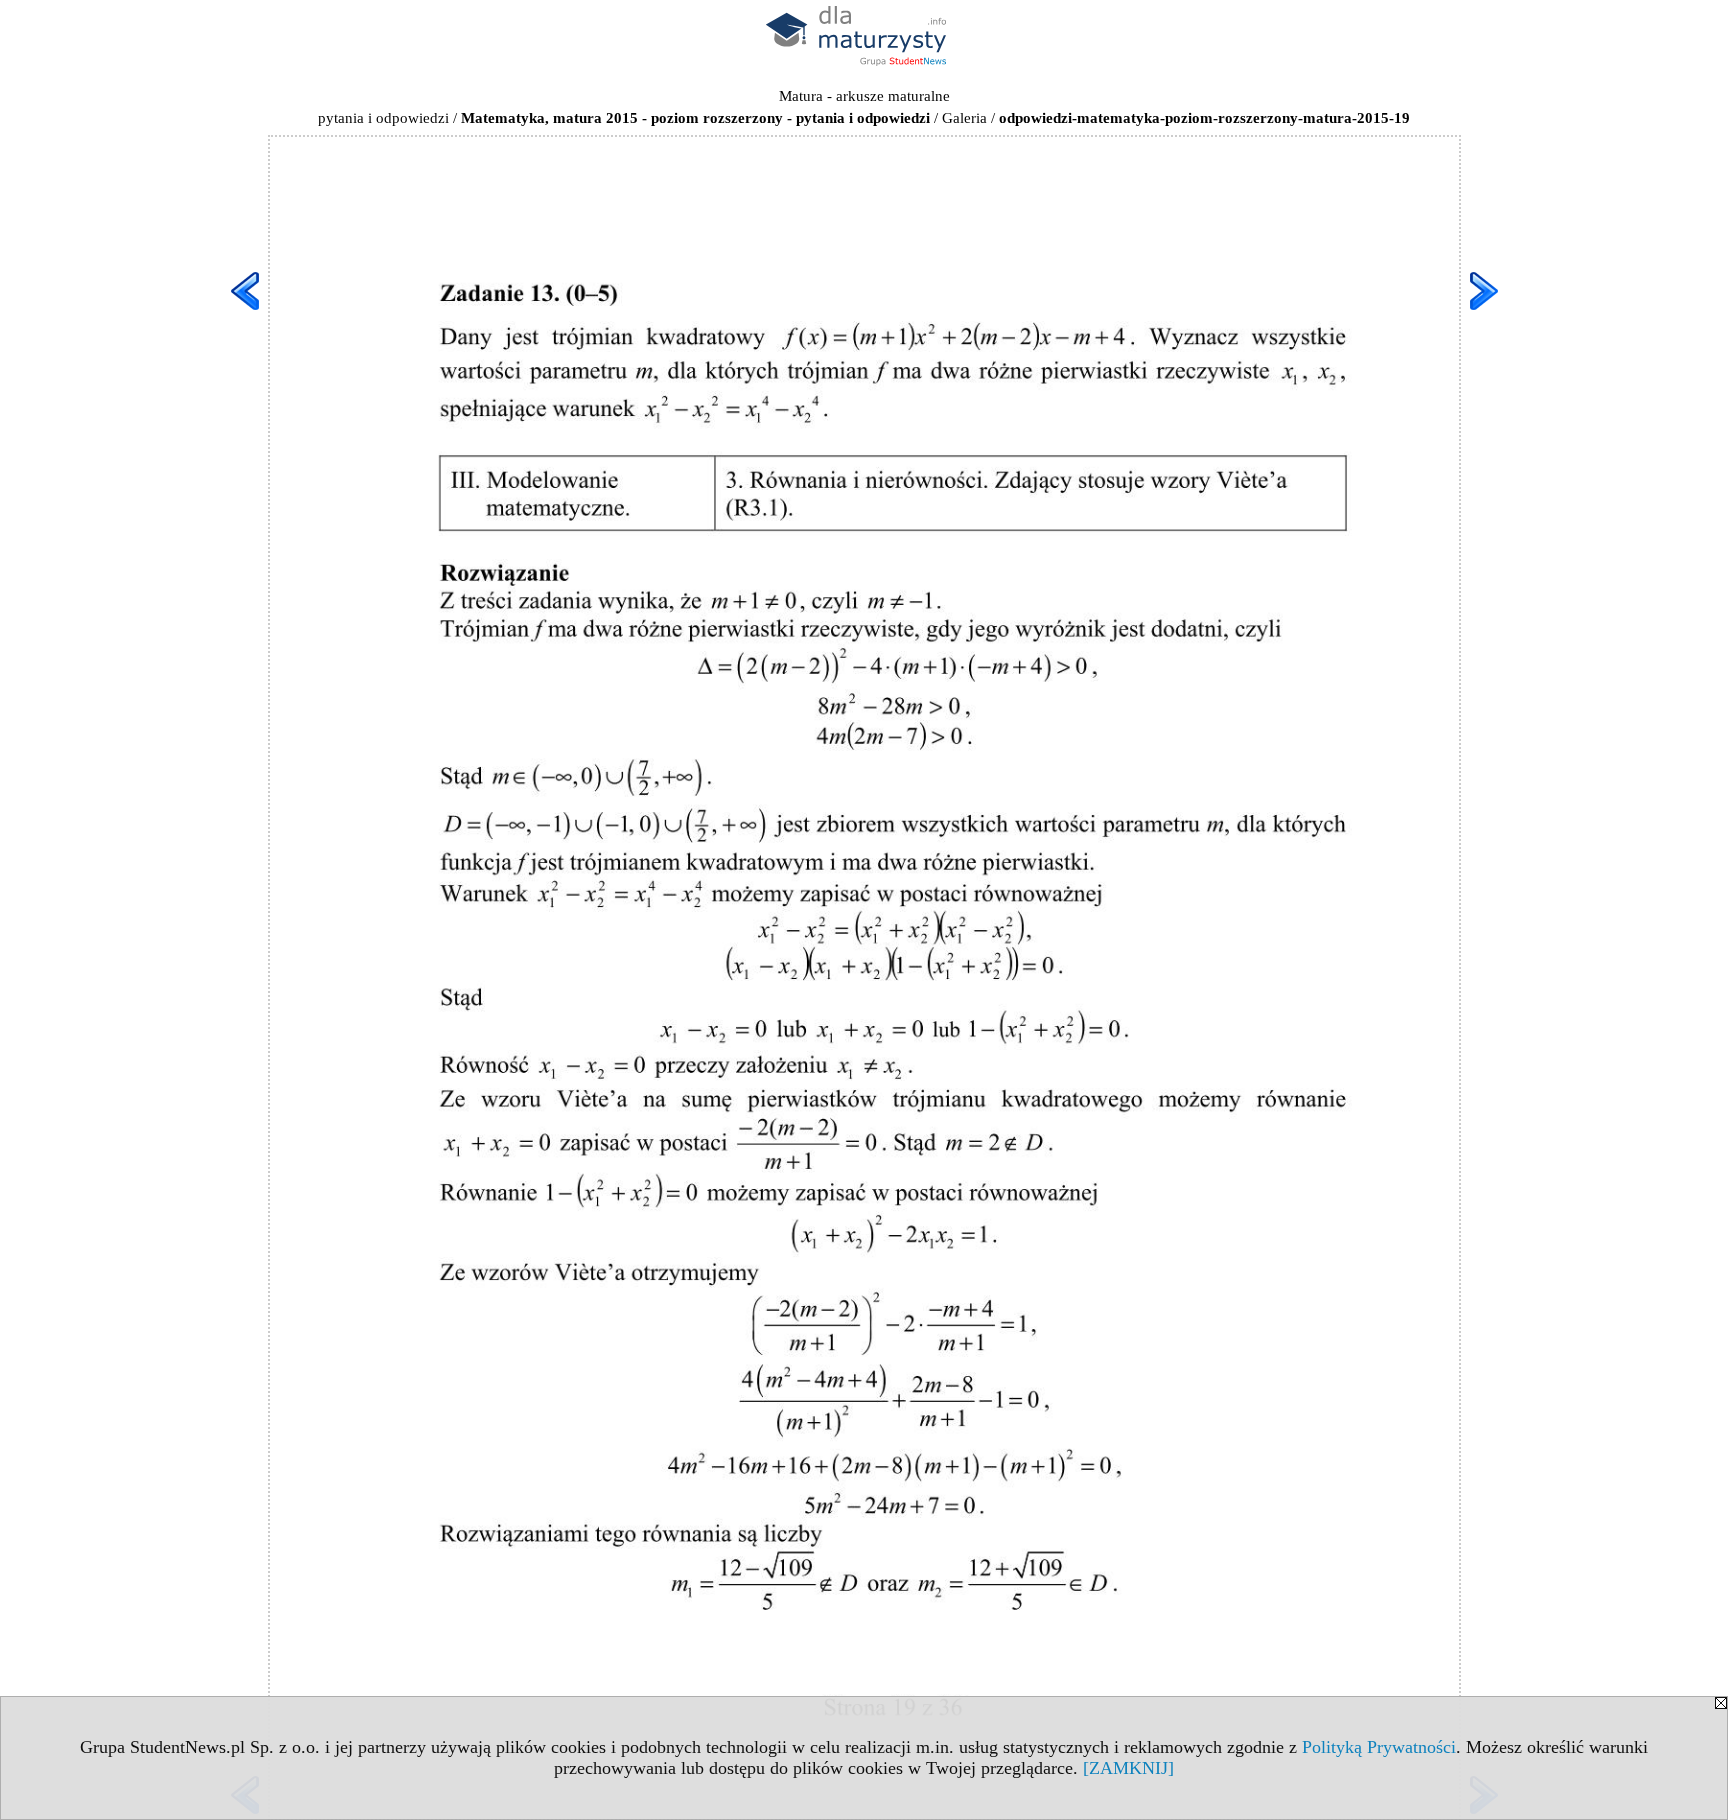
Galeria (964, 118)
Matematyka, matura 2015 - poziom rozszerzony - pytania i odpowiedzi (695, 118)
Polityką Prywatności (1379, 1747)
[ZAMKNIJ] (1128, 1768)
